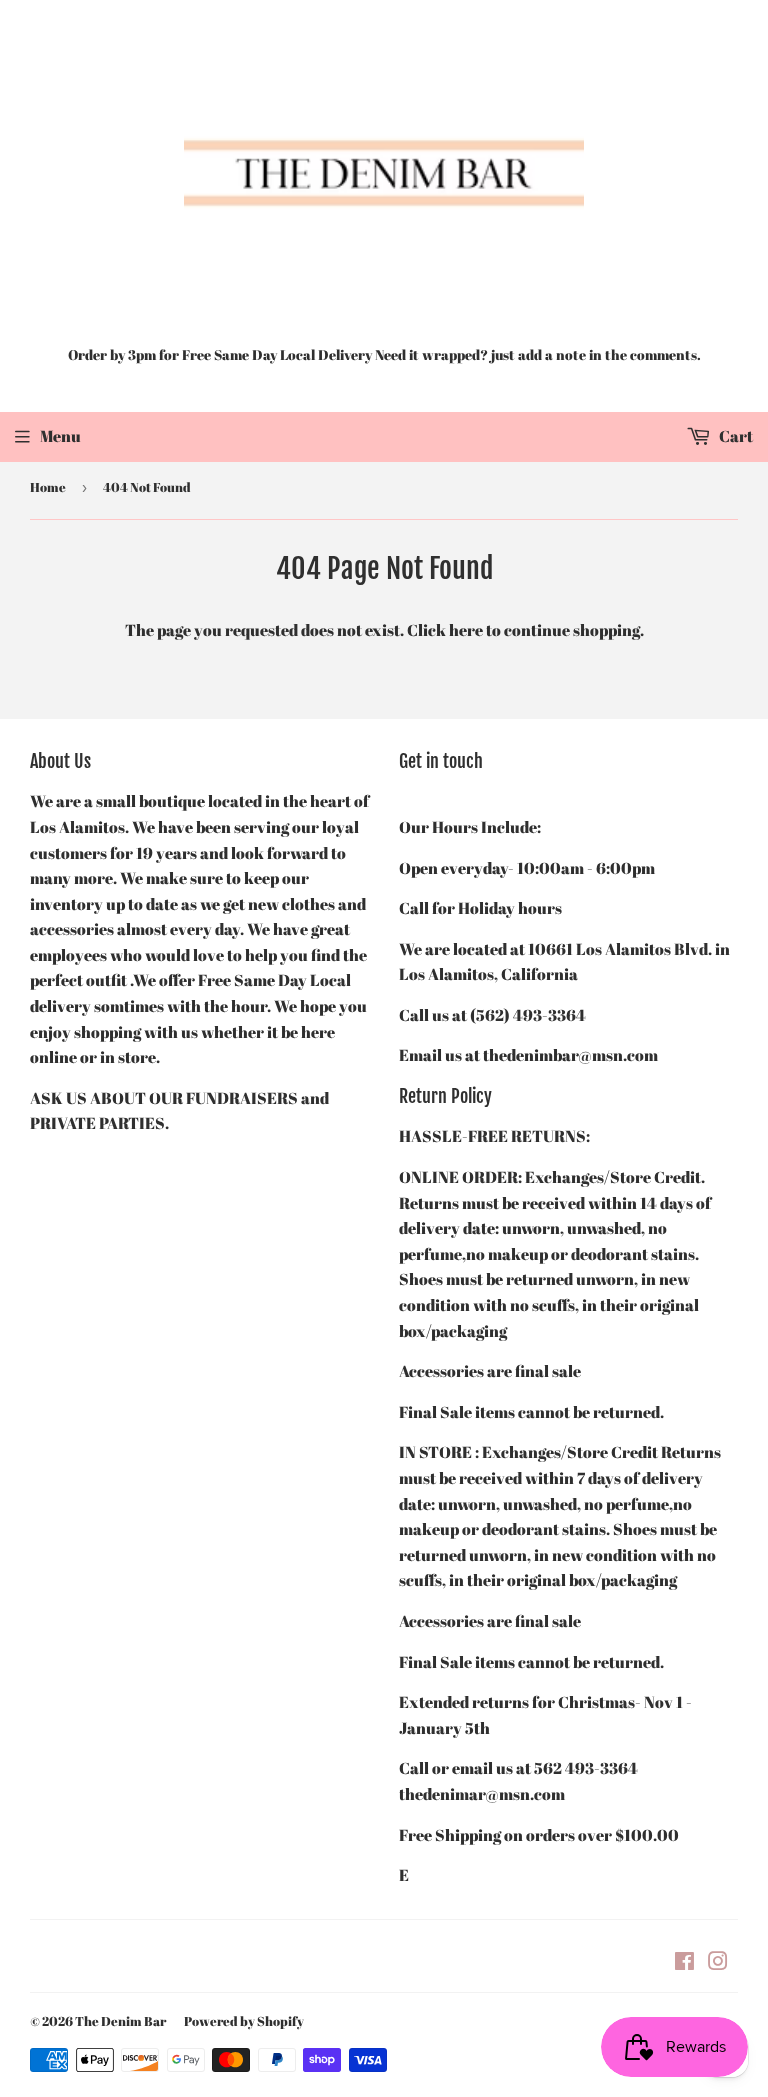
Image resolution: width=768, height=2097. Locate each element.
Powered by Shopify (244, 2021)
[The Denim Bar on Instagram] (718, 1963)
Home (48, 487)
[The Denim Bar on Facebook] (684, 1963)
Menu (60, 436)
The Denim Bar (120, 2021)
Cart (734, 436)
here (466, 630)
